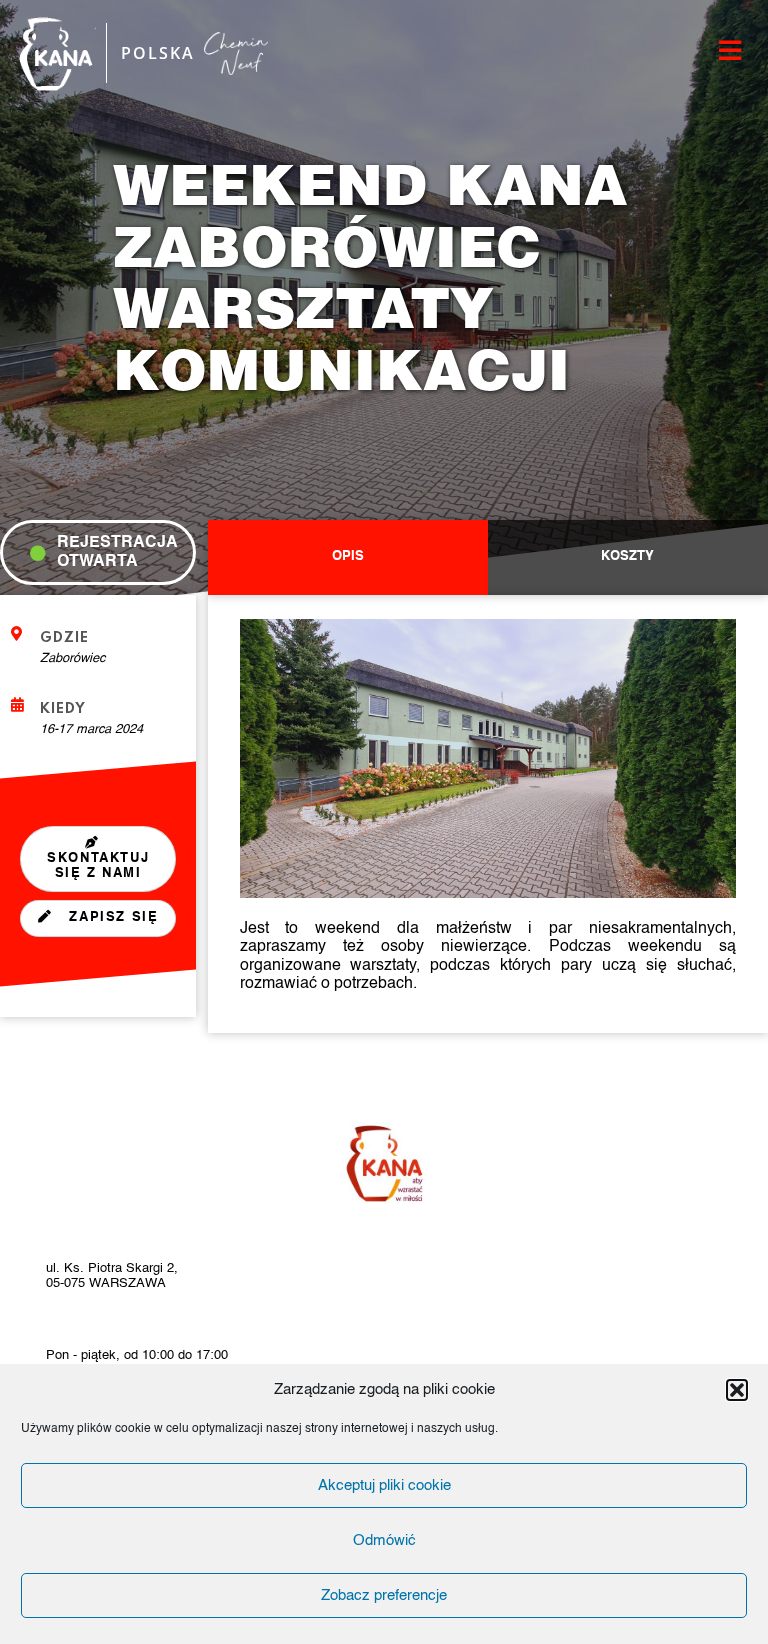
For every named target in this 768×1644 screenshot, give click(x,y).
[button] (737, 1390)
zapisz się (111, 917)
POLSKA (158, 53)
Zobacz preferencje (384, 1595)
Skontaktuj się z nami (98, 866)
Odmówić (384, 1540)
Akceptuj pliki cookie (384, 1485)
